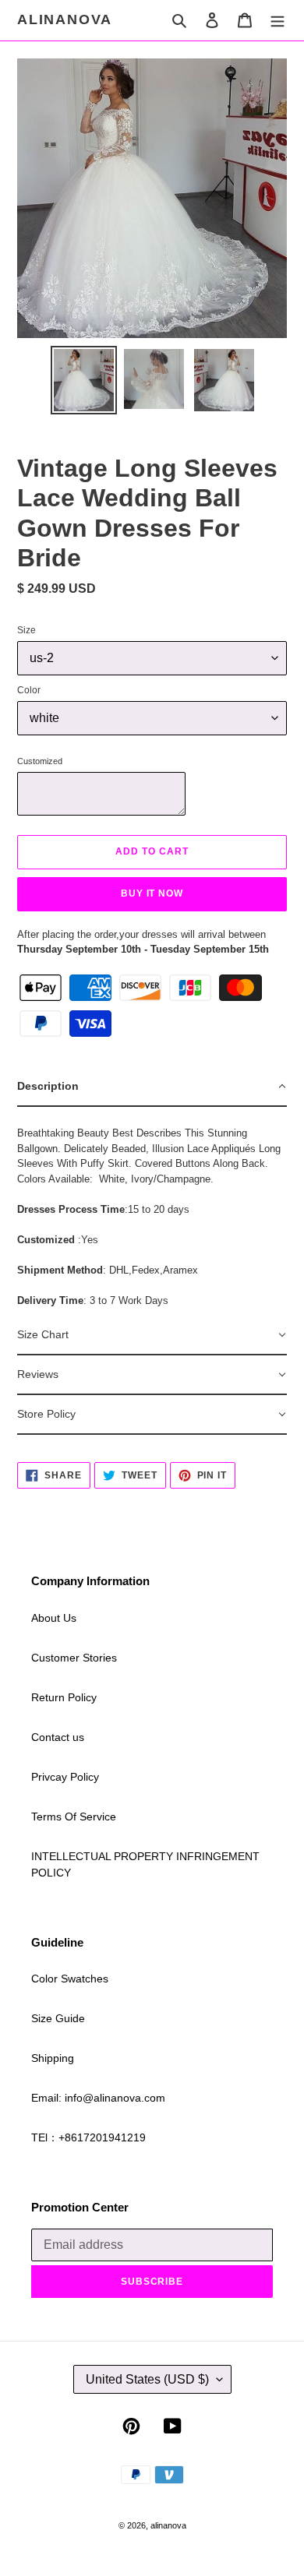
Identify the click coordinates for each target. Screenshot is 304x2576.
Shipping (53, 2058)
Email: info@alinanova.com (98, 2098)
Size (27, 630)
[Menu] (277, 20)
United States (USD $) (147, 2379)
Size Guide (58, 2018)
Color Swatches (70, 1979)
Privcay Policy (65, 1777)
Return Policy (64, 1697)
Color (29, 690)
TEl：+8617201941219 (88, 2137)
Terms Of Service (74, 1817)
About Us (54, 1618)
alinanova (65, 19)
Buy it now (152, 893)
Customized (40, 761)
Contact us (58, 1737)
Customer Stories (74, 1658)
